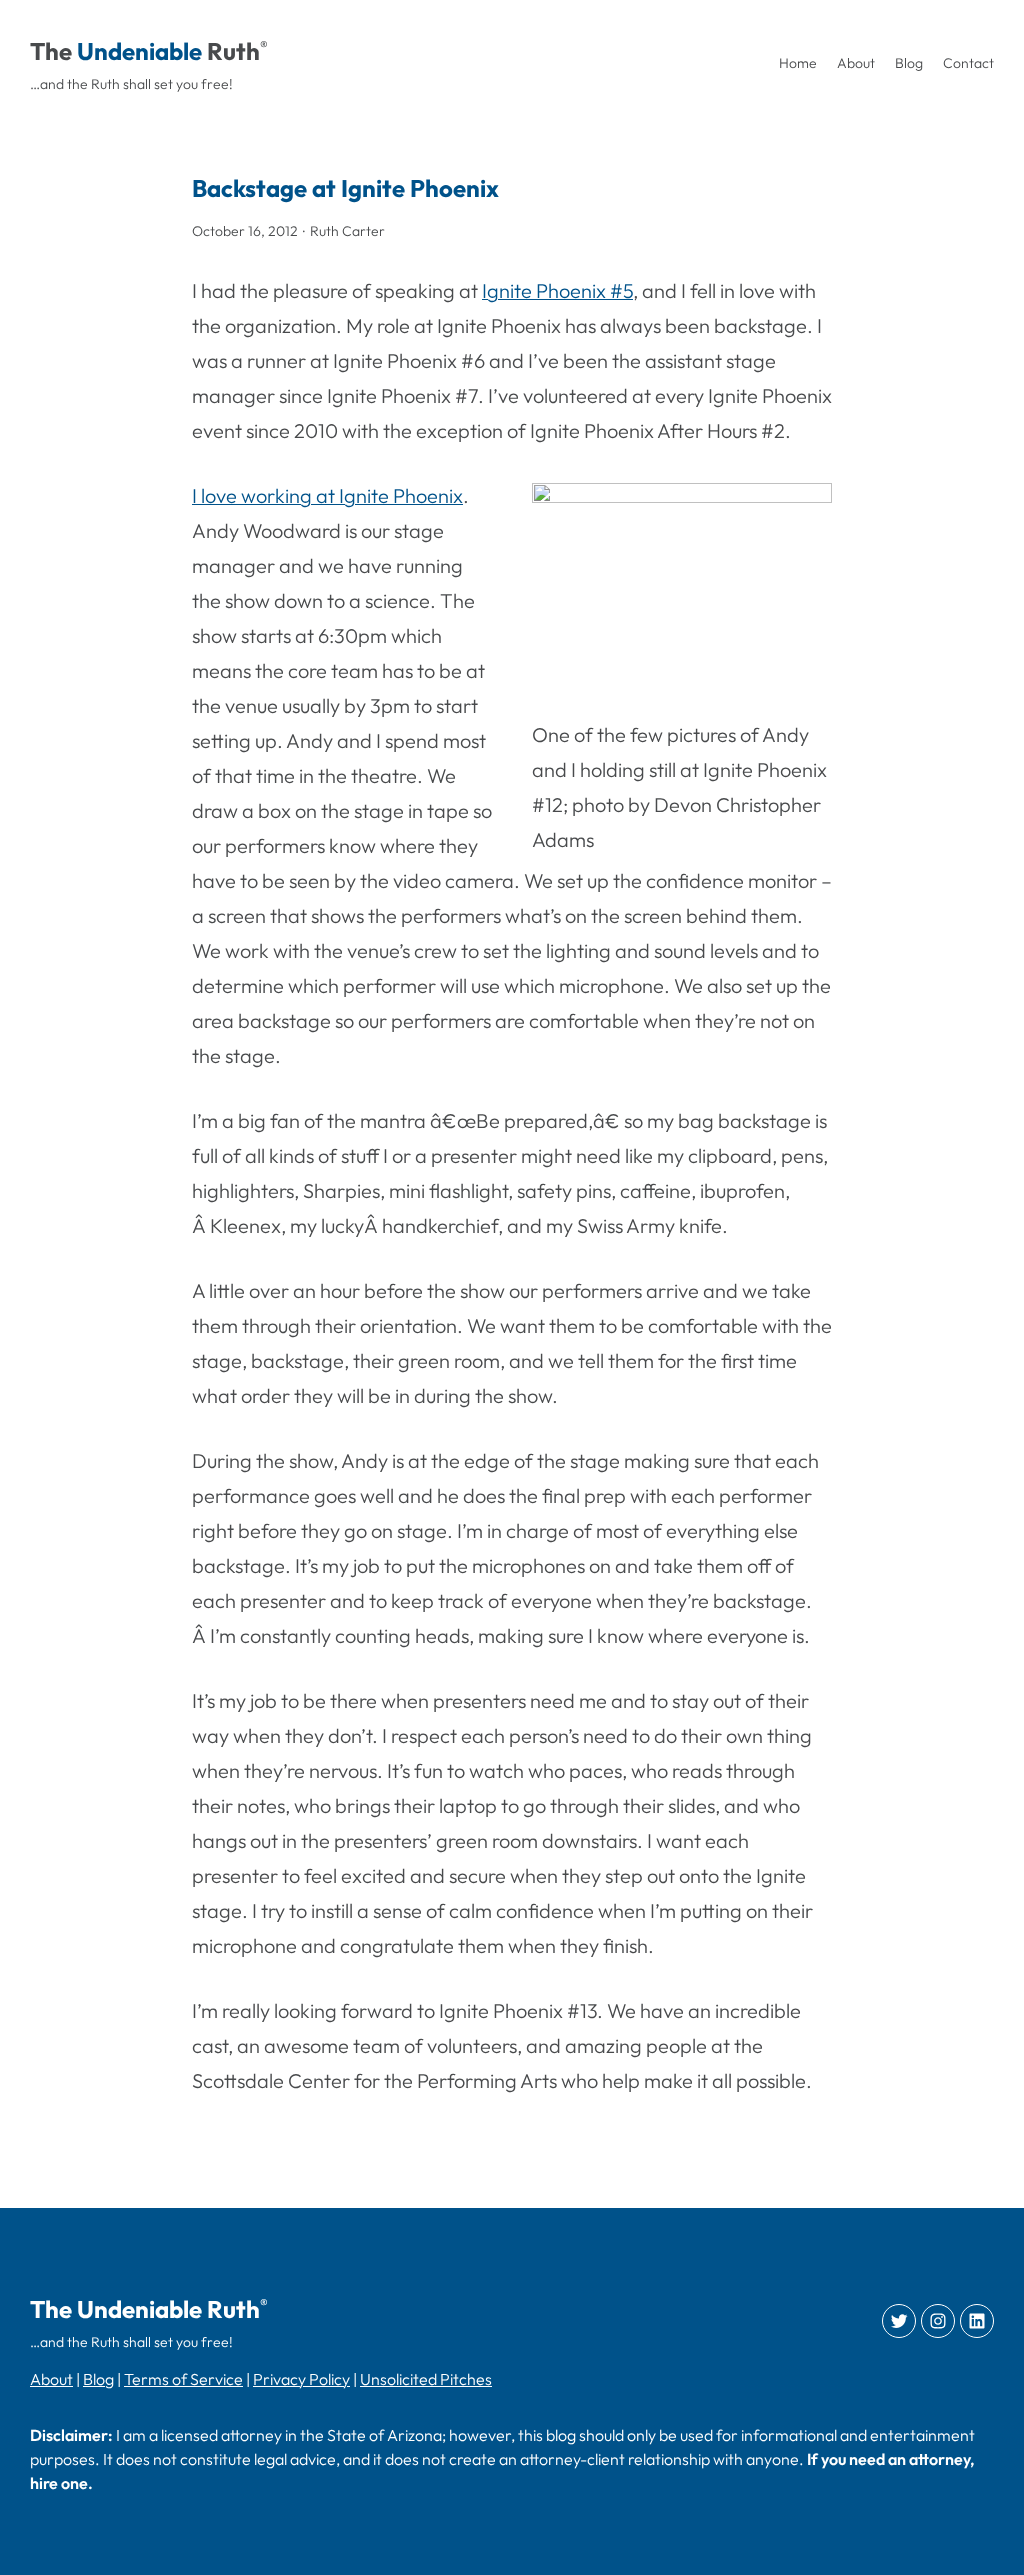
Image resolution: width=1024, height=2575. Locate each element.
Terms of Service (183, 2379)
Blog (98, 2379)
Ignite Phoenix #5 (557, 290)
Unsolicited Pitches (426, 2379)
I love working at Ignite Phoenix (327, 495)
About (51, 2379)
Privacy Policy (301, 2379)
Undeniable (139, 51)
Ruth (233, 51)
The (51, 51)
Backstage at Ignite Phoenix (345, 188)
